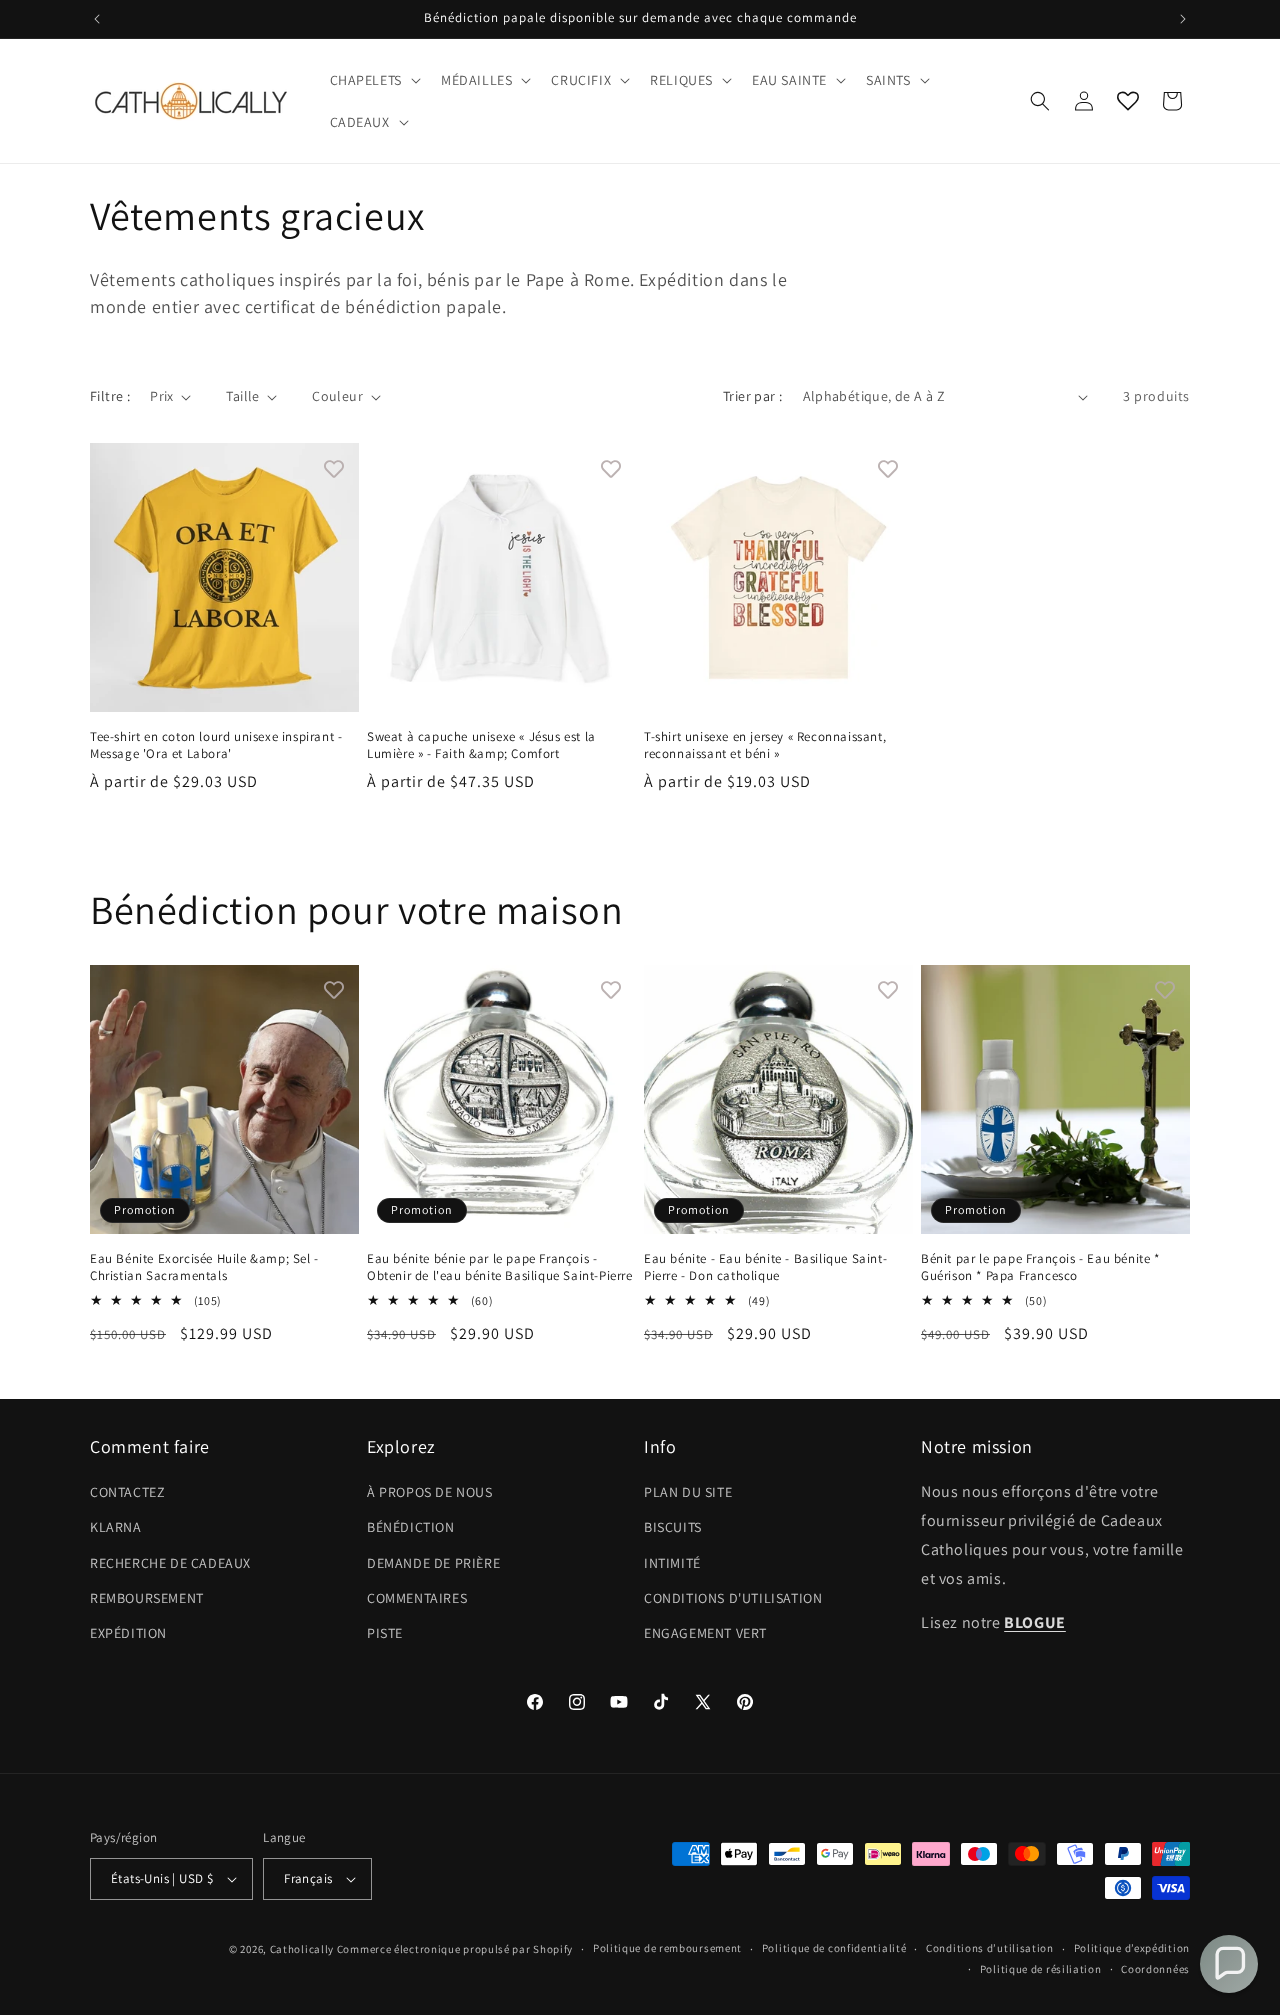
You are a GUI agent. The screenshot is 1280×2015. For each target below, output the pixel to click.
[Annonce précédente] (97, 19)
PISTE (385, 1633)
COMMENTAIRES (417, 1598)
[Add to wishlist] (334, 468)
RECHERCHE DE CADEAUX (170, 1563)
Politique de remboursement (667, 1948)
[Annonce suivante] (1183, 19)
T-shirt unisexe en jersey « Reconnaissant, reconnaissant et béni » (765, 745)
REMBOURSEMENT (147, 1598)
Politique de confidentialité (834, 1948)
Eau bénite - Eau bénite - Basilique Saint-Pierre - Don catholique (765, 1267)
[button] (373, 80)
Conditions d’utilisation (990, 1948)
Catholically (302, 1949)
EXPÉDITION (128, 1633)
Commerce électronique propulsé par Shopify (455, 1949)
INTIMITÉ (672, 1563)
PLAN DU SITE (688, 1492)
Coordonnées (1155, 1969)
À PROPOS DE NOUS (430, 1492)
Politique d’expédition (1132, 1948)
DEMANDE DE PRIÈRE (433, 1563)
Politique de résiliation (1041, 1969)
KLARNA (116, 1527)
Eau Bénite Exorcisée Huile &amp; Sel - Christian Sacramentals (204, 1267)
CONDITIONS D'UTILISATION (733, 1598)
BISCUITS (673, 1527)
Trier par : (752, 396)
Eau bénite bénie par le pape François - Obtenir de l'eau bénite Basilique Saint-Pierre (500, 1267)
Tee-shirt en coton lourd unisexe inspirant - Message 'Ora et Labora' (216, 745)
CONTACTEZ (127, 1492)
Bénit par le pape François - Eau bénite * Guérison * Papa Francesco (1040, 1267)
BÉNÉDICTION (411, 1527)
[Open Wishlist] (1128, 101)
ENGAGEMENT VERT (705, 1633)
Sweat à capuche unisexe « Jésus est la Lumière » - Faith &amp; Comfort (481, 745)
